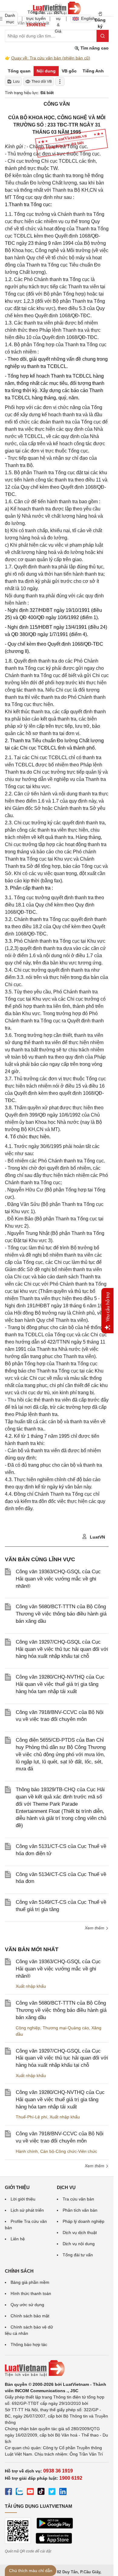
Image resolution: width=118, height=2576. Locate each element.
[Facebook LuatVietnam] (8, 2492)
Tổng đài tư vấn (78, 2255)
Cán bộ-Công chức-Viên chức (69, 2151)
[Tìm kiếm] (103, 36)
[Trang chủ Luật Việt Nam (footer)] (57, 2368)
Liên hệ (18, 2239)
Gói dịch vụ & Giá (58, 18)
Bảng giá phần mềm (30, 2282)
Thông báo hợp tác (29, 2344)
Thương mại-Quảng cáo (66, 2028)
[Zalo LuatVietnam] (19, 2492)
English (86, 18)
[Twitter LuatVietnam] (52, 2492)
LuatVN (97, 1537)
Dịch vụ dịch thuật (80, 2232)
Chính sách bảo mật (30, 2316)
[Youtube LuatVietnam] (30, 2492)
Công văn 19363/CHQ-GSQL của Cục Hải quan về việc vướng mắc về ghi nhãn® (58, 1579)
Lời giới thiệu (23, 2199)
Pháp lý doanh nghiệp (84, 2221)
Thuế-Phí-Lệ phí (31, 2117)
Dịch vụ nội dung (79, 2244)
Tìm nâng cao (94, 48)
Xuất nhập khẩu (31, 1986)
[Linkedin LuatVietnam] (63, 2492)
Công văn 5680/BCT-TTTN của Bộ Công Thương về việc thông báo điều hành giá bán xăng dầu (61, 1614)
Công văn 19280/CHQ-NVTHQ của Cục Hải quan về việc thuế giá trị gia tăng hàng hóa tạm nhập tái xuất (60, 1684)
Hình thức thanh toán (31, 2293)
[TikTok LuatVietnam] (41, 2492)
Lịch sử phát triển (27, 2210)
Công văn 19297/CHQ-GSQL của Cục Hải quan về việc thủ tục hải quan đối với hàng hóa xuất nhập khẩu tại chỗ (62, 1649)
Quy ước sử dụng (27, 2305)
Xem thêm (95, 2166)
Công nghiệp (28, 2028)
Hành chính (27, 2151)
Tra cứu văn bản (78, 2199)
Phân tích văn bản (80, 2210)
